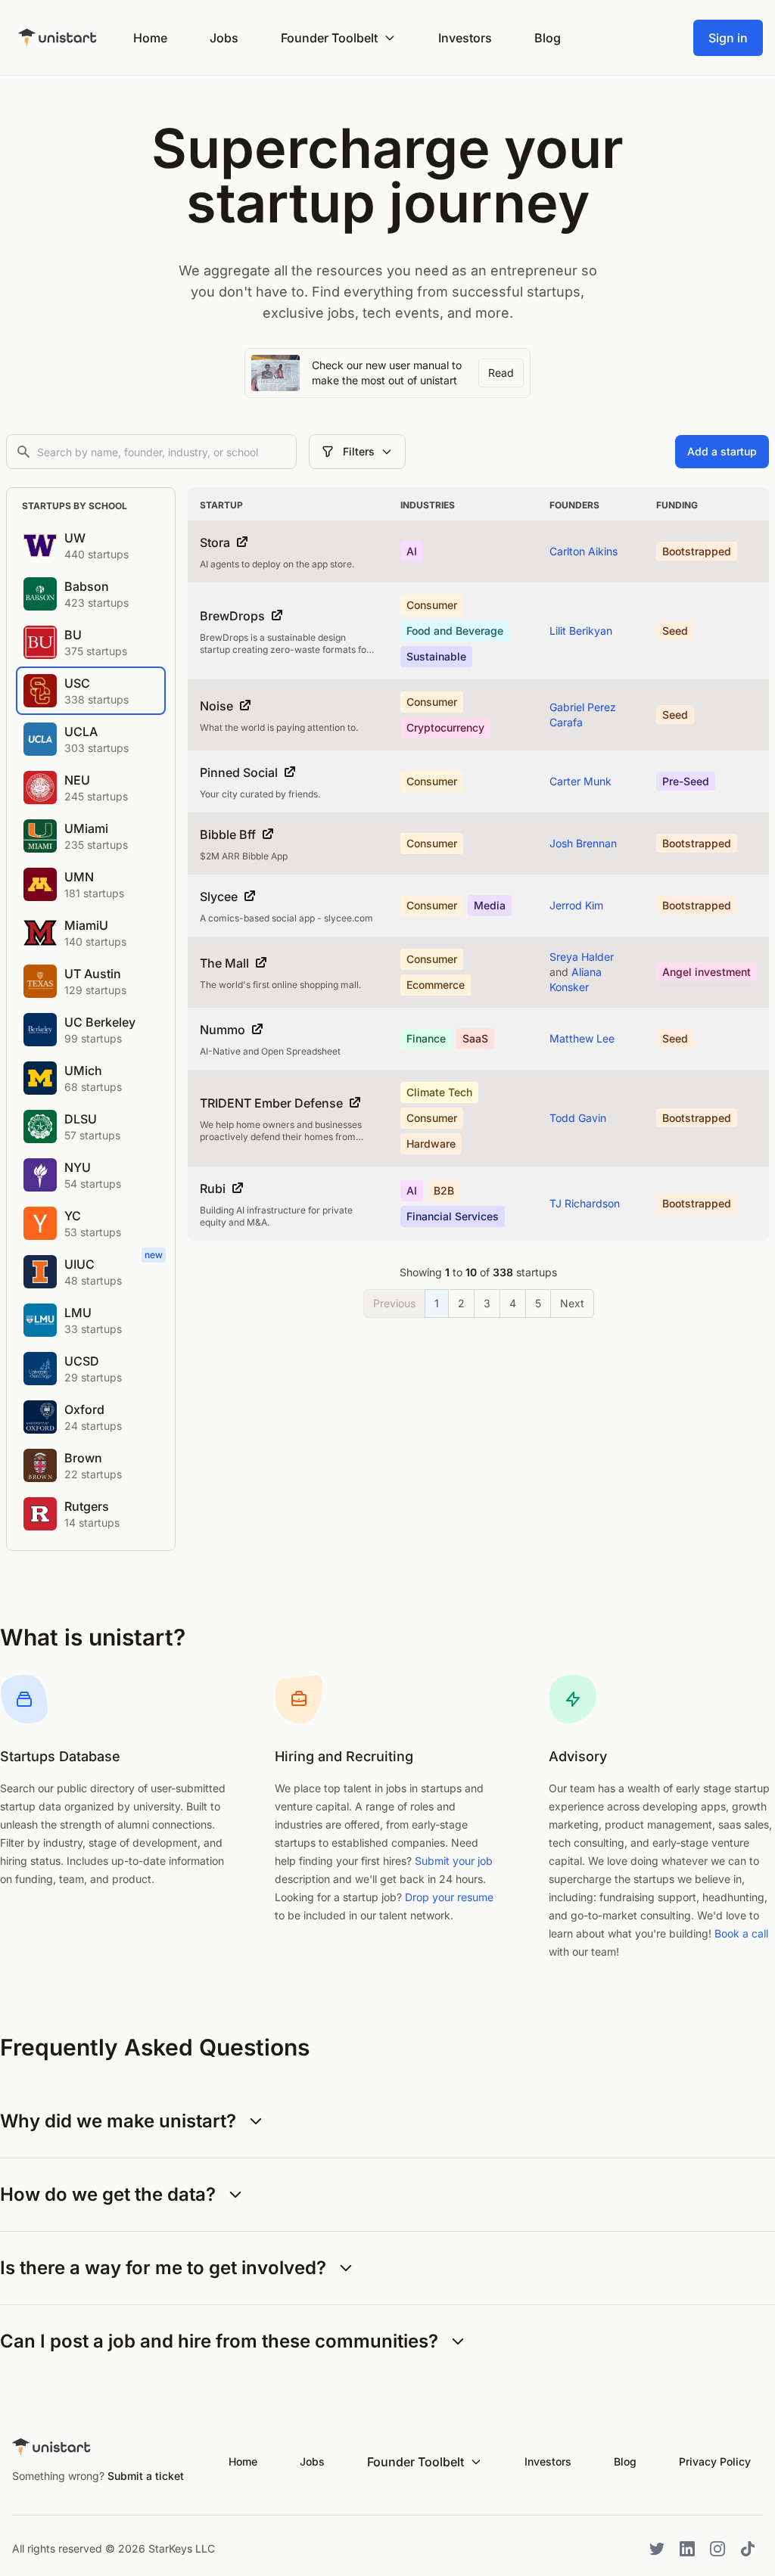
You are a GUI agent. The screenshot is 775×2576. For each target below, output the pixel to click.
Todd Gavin (578, 1118)
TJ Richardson (585, 1203)
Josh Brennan (583, 843)
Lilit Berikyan (581, 631)
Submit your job (454, 1861)
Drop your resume (449, 1897)
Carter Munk (580, 781)
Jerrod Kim (576, 905)
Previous (394, 1303)
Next (572, 1303)
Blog (548, 38)
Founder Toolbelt (329, 38)
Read (501, 373)
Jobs (224, 38)
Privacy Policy (715, 2461)
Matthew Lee (582, 1038)
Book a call (741, 1933)
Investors (465, 38)
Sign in (728, 38)
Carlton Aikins (584, 551)
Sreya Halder (582, 957)
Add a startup (722, 451)
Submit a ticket (146, 2476)
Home (150, 38)
